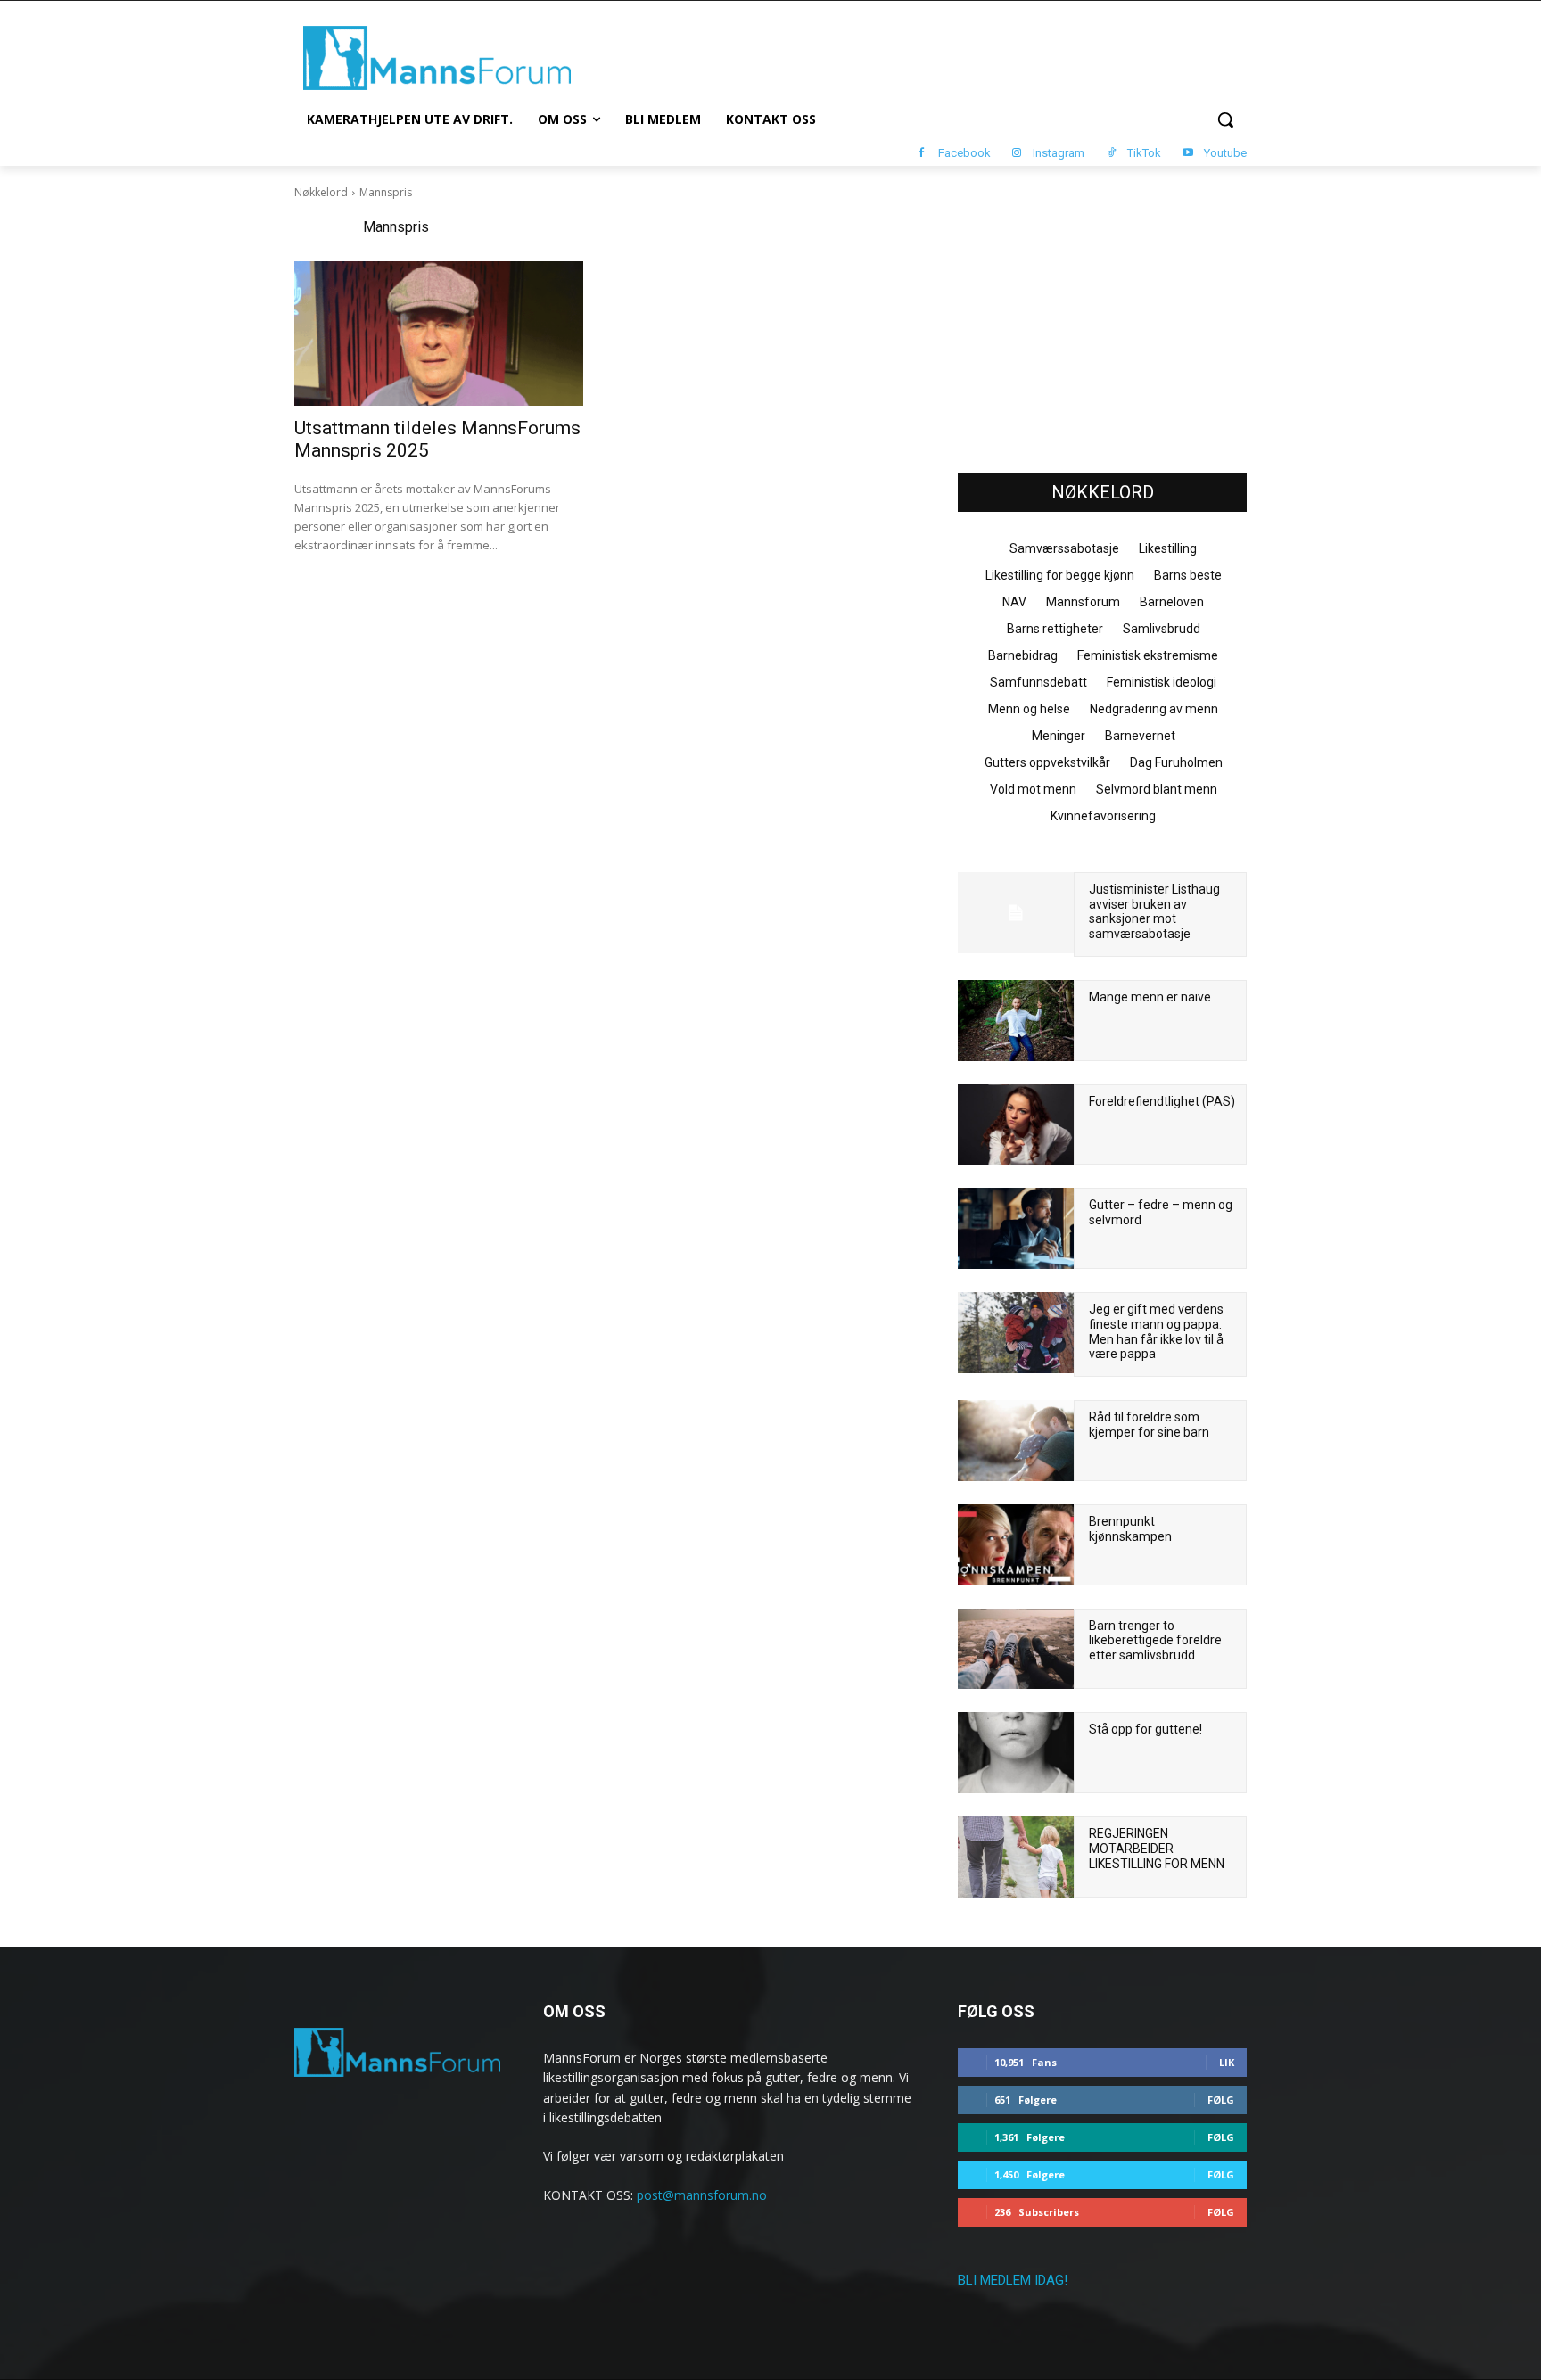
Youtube (1225, 153)
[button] (1225, 119)
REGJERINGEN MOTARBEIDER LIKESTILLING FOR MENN (1157, 1849)
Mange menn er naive (1150, 997)
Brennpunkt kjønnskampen (1130, 1529)
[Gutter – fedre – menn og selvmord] (1016, 1228)
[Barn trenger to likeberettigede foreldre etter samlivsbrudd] (1016, 1649)
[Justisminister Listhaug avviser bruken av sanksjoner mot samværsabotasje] (1016, 913)
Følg (1221, 2100)
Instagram (1059, 153)
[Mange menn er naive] (1016, 1021)
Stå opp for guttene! (1145, 1729)
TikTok (1144, 153)
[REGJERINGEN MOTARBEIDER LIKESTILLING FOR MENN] (1016, 1857)
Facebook (964, 153)
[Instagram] (1017, 154)
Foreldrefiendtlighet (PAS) (1162, 1101)
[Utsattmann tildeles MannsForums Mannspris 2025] (439, 334)
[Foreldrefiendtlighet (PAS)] (1016, 1125)
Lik (1227, 2062)
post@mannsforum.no (702, 2195)
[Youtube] (1187, 154)
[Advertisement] (1102, 322)
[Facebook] (922, 154)
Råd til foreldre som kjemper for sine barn (1149, 1425)
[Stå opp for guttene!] (1016, 1753)
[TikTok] (1111, 154)
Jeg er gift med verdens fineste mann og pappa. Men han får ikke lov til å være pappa (1156, 1331)
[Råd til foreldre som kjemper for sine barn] (1016, 1441)
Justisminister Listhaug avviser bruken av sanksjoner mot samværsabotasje (1154, 911)
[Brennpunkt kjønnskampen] (1016, 1545)
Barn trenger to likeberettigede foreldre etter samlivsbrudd (1155, 1641)
